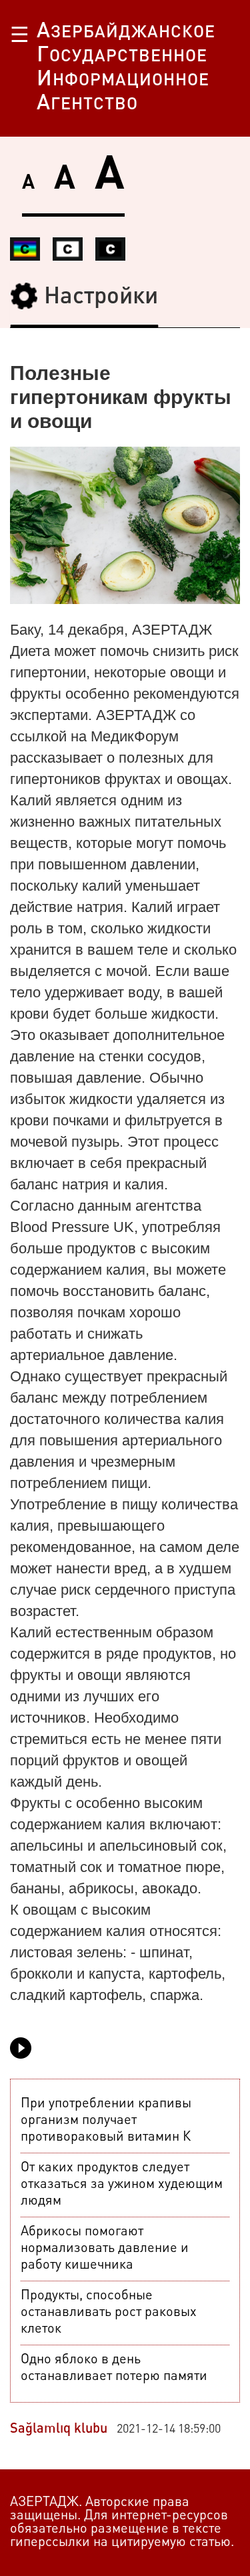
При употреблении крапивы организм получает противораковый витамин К (106, 2121)
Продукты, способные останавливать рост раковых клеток (109, 2313)
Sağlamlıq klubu (59, 2429)
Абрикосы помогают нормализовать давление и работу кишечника (105, 2249)
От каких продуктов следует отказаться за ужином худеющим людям (122, 2185)
